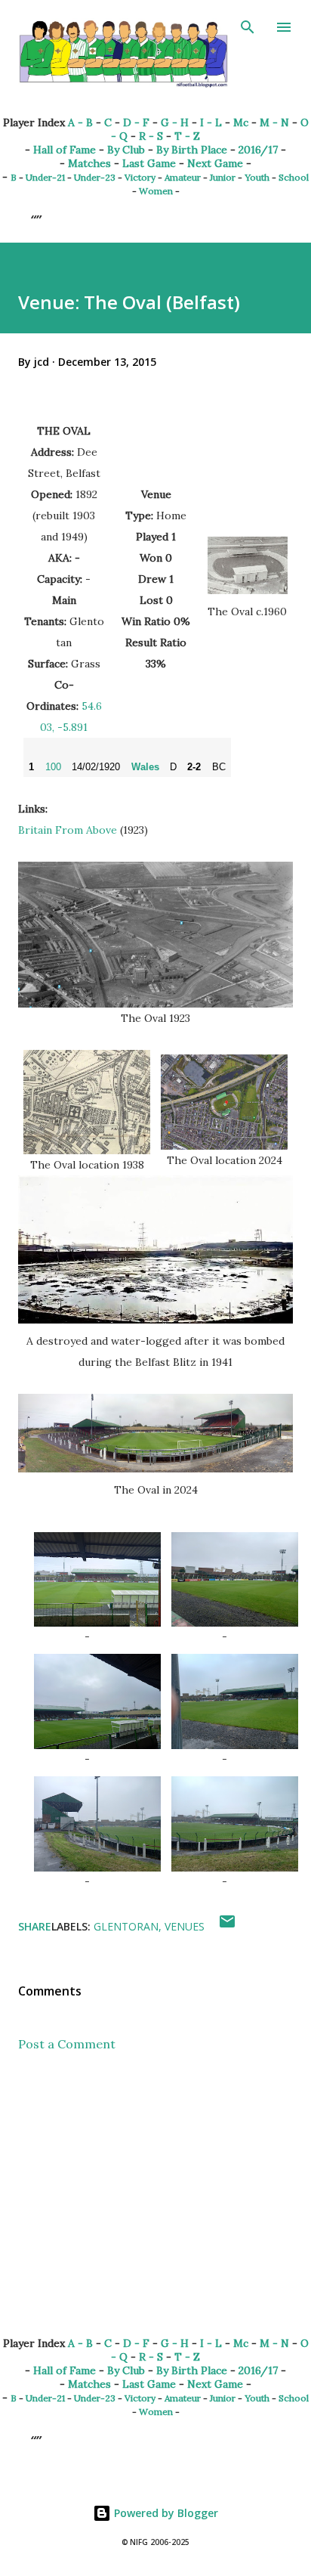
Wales (145, 767)
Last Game (149, 163)
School (294, 177)
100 (53, 767)
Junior (223, 177)
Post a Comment (67, 2044)
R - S (151, 136)
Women (156, 191)
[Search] (248, 27)
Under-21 (45, 177)
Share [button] (35, 1926)
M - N (274, 122)
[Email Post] (227, 1926)
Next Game (215, 163)
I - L (211, 122)
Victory (140, 177)
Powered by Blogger (165, 2513)
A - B (80, 122)
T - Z (187, 136)
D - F (136, 122)
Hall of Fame (65, 150)
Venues (185, 1926)
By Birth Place (192, 150)
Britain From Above (68, 830)
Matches (89, 163)
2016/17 (258, 150)
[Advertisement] (155, 2206)
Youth (257, 177)
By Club (126, 150)
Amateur (183, 177)
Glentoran (126, 1926)
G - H (175, 122)
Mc (241, 122)
